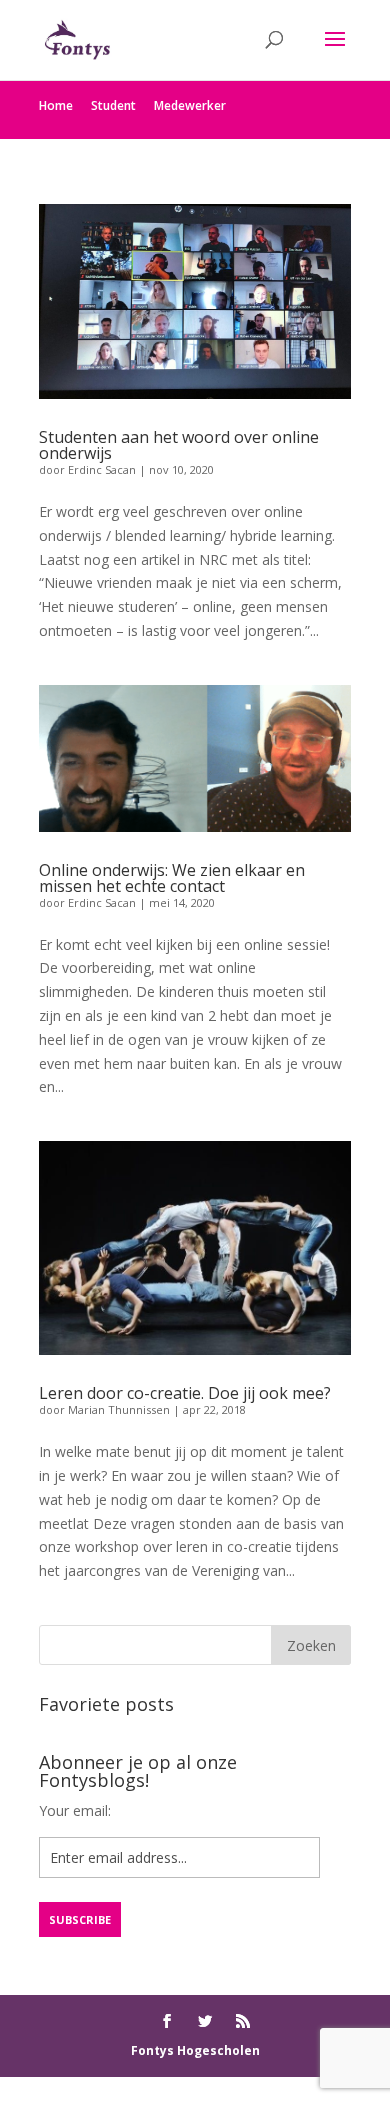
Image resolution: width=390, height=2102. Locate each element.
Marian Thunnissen (119, 1409)
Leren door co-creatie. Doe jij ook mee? (185, 1393)
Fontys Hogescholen (195, 2050)
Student (113, 105)
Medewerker (190, 105)
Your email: (75, 1810)
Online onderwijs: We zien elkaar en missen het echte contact (172, 878)
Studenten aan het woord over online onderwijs (179, 445)
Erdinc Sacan (102, 469)
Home (56, 105)
